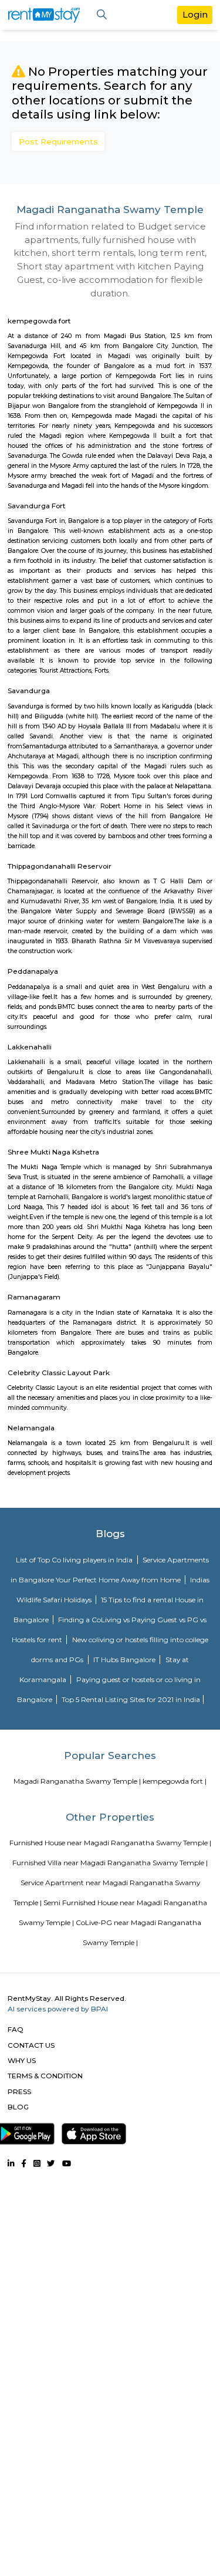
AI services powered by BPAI (58, 2009)
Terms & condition (45, 2076)
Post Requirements (58, 141)
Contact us (31, 2045)
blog (18, 2107)
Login (195, 14)
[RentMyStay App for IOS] (94, 2132)
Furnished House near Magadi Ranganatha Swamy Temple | (110, 1843)
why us (22, 2060)
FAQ (16, 2029)
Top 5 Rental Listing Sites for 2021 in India (131, 1699)
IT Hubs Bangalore (125, 1660)
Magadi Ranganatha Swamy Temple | (77, 1781)
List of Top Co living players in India (75, 1560)
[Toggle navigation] (102, 15)
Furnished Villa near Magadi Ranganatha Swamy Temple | (110, 1863)
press (19, 2091)
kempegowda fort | (175, 1781)
